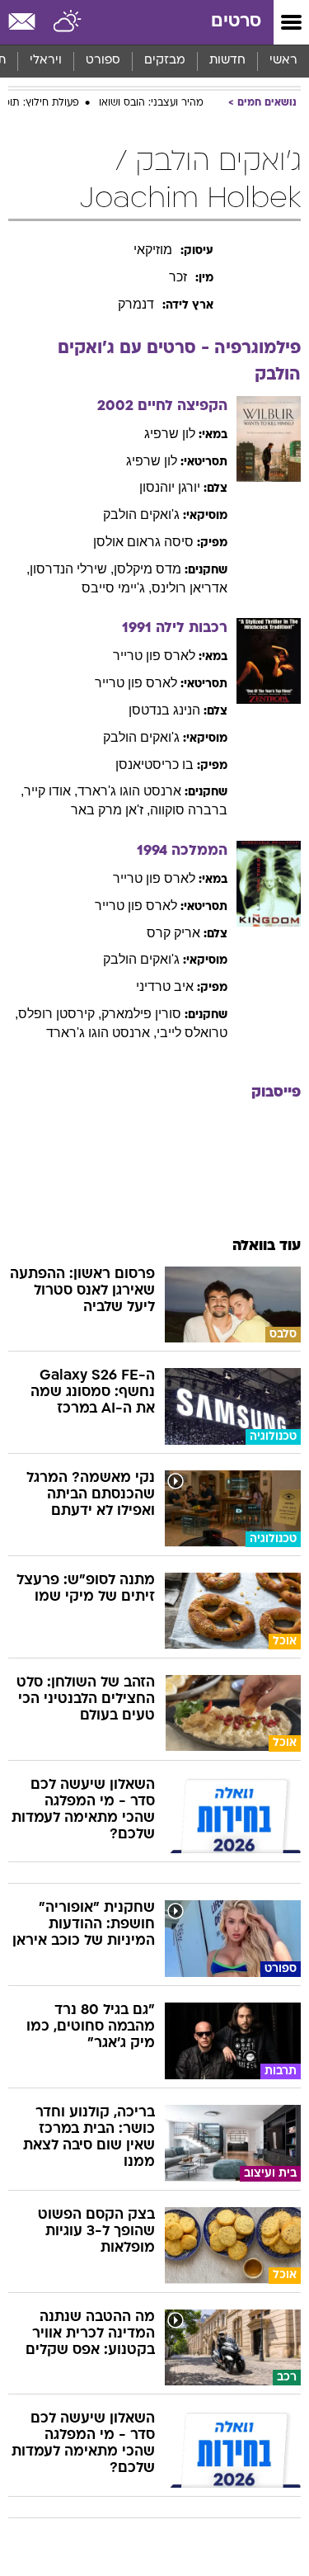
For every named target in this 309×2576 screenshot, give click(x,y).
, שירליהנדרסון (72, 569)
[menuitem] (227, 61)
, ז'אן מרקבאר (110, 810)
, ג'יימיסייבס (117, 588)
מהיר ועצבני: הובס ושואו (151, 103)
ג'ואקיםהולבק (141, 514)
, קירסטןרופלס (60, 1014)
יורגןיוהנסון (170, 487)
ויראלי (46, 61)
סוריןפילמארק (141, 1014)
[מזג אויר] (68, 22)
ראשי (283, 61)
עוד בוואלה (267, 1246)
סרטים (236, 22)
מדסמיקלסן (147, 569)
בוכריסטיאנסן (154, 764)
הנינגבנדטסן (164, 710)
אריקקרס (173, 933)
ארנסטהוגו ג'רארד (129, 791)
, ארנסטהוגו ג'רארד (101, 1033)
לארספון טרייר (154, 656)
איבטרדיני (165, 986)
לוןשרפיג (170, 434)
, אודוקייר (51, 791)
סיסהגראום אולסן (143, 542)
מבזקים (165, 61)
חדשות (227, 61)
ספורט (103, 61)
